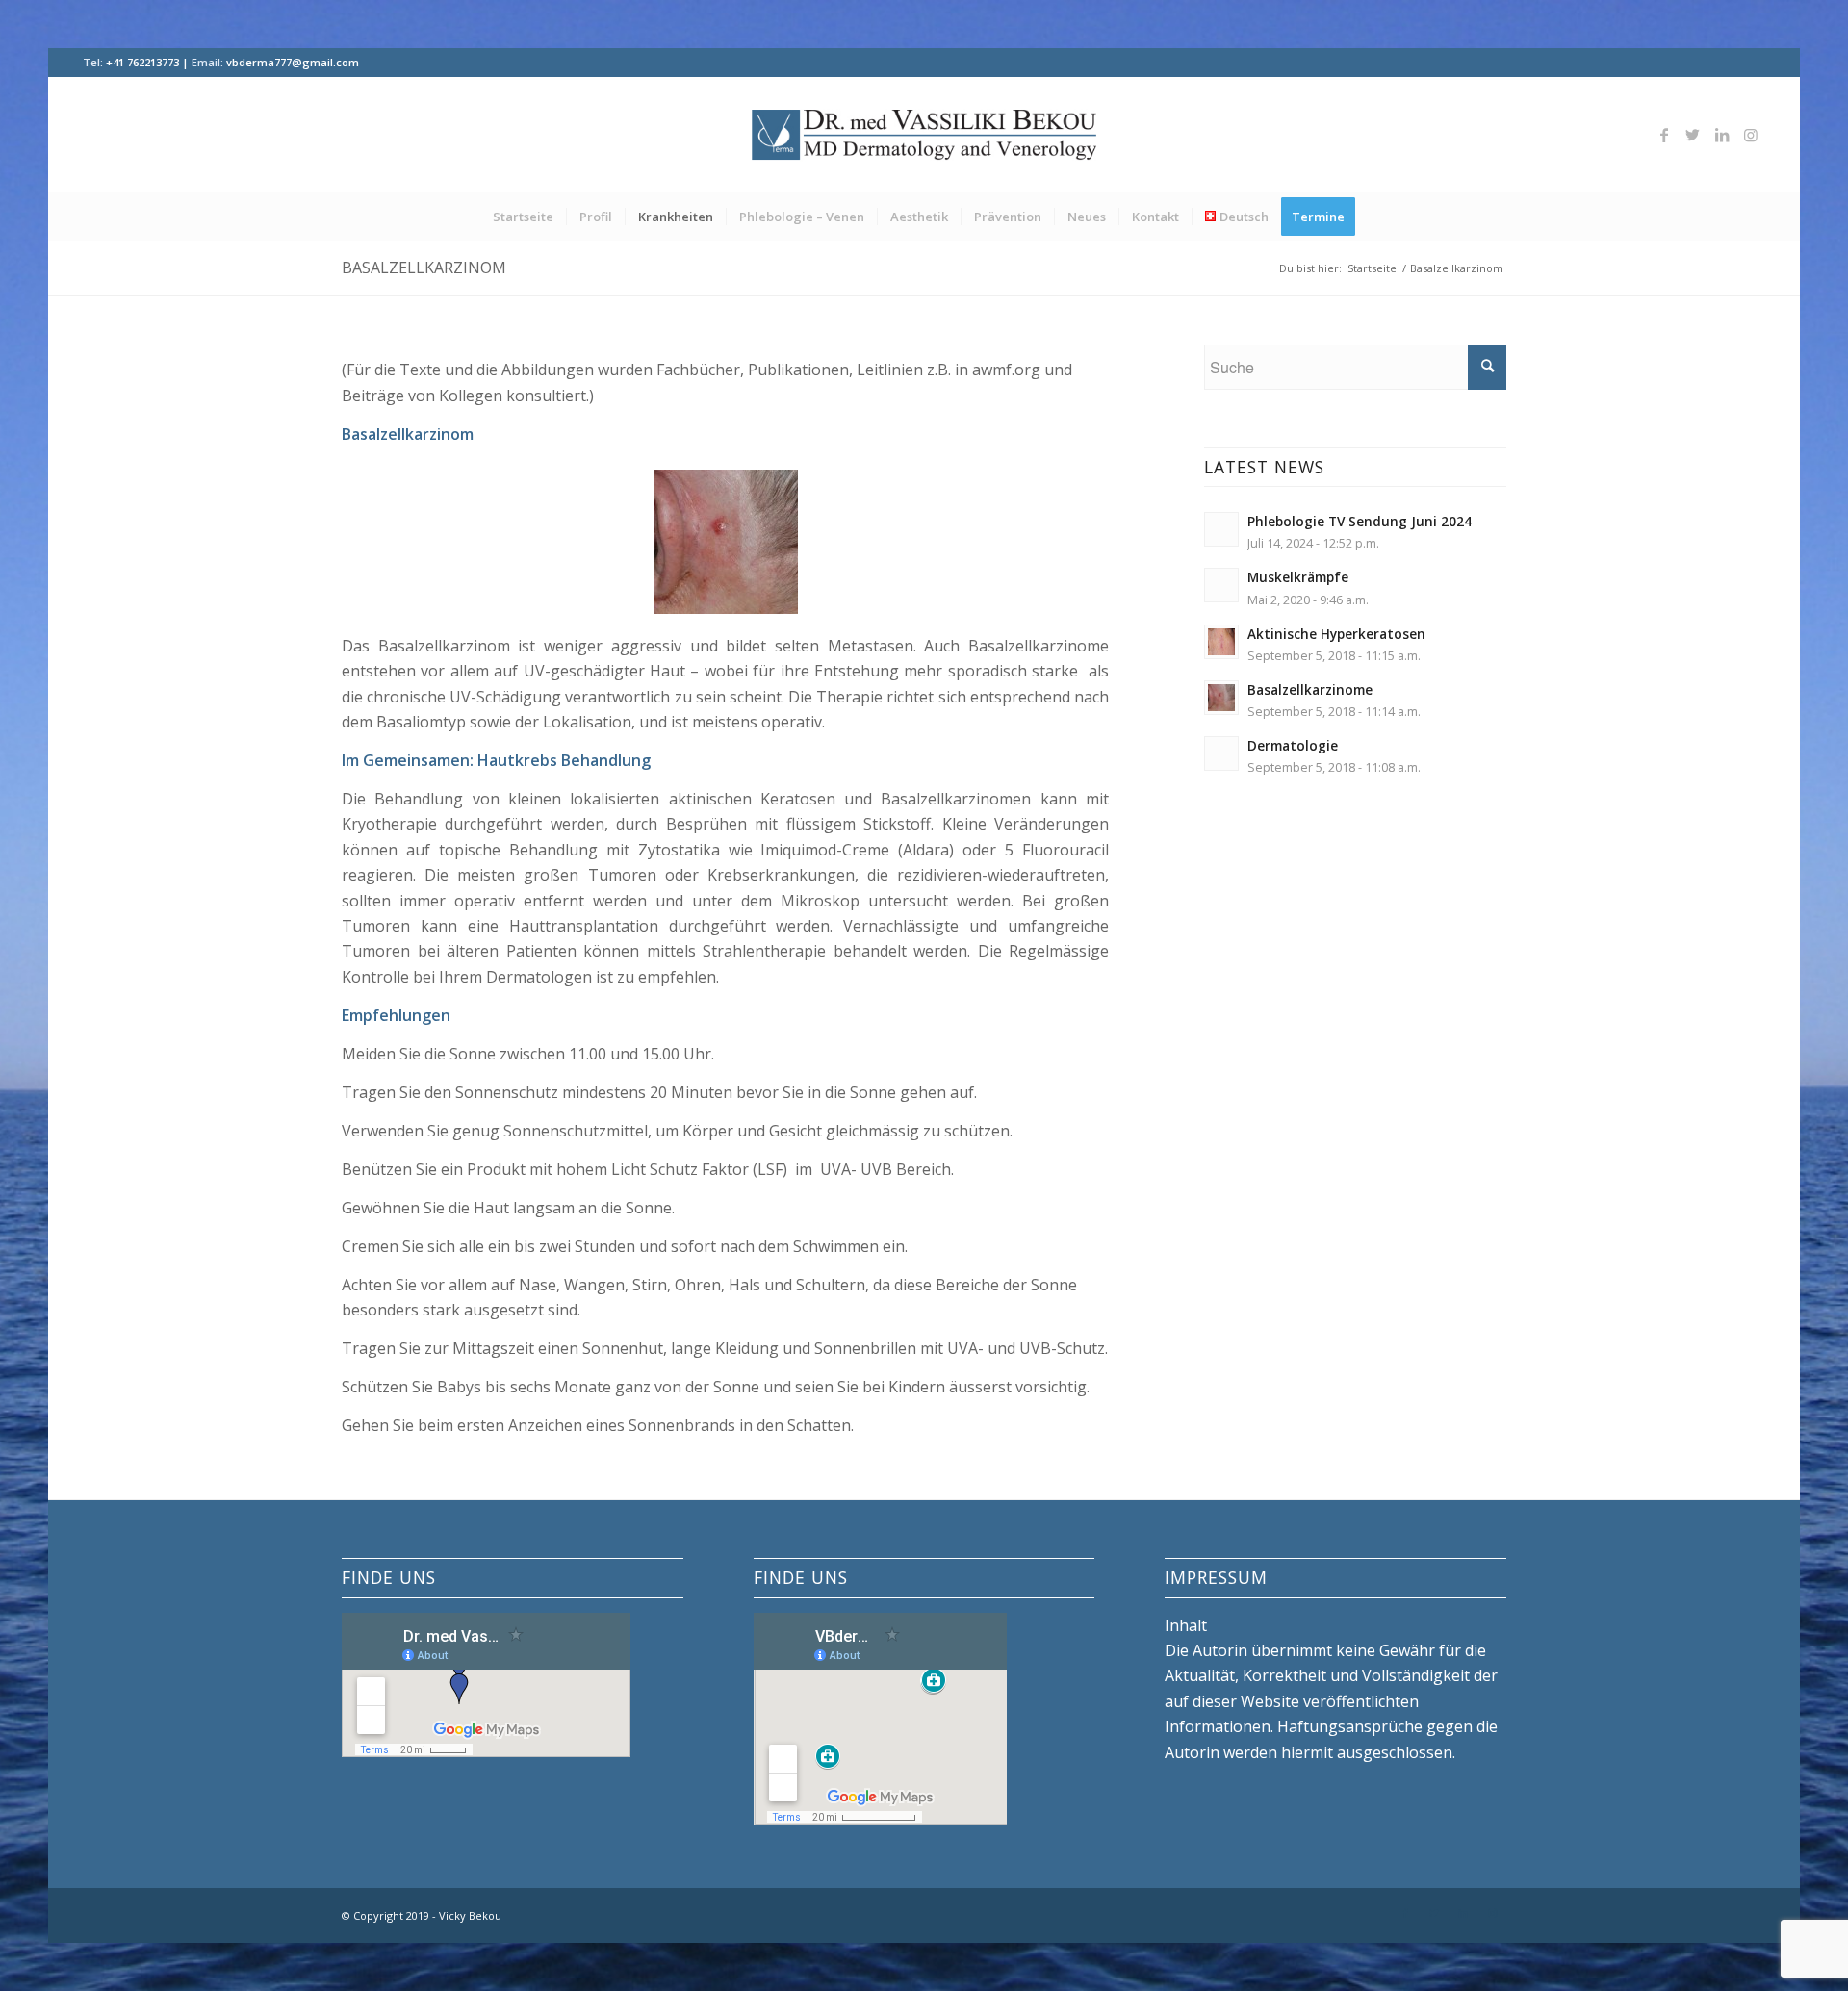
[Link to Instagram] (1751, 135)
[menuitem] (523, 217)
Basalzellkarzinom (424, 268)
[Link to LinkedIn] (1722, 135)
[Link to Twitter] (1693, 135)
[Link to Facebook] (1664, 135)
